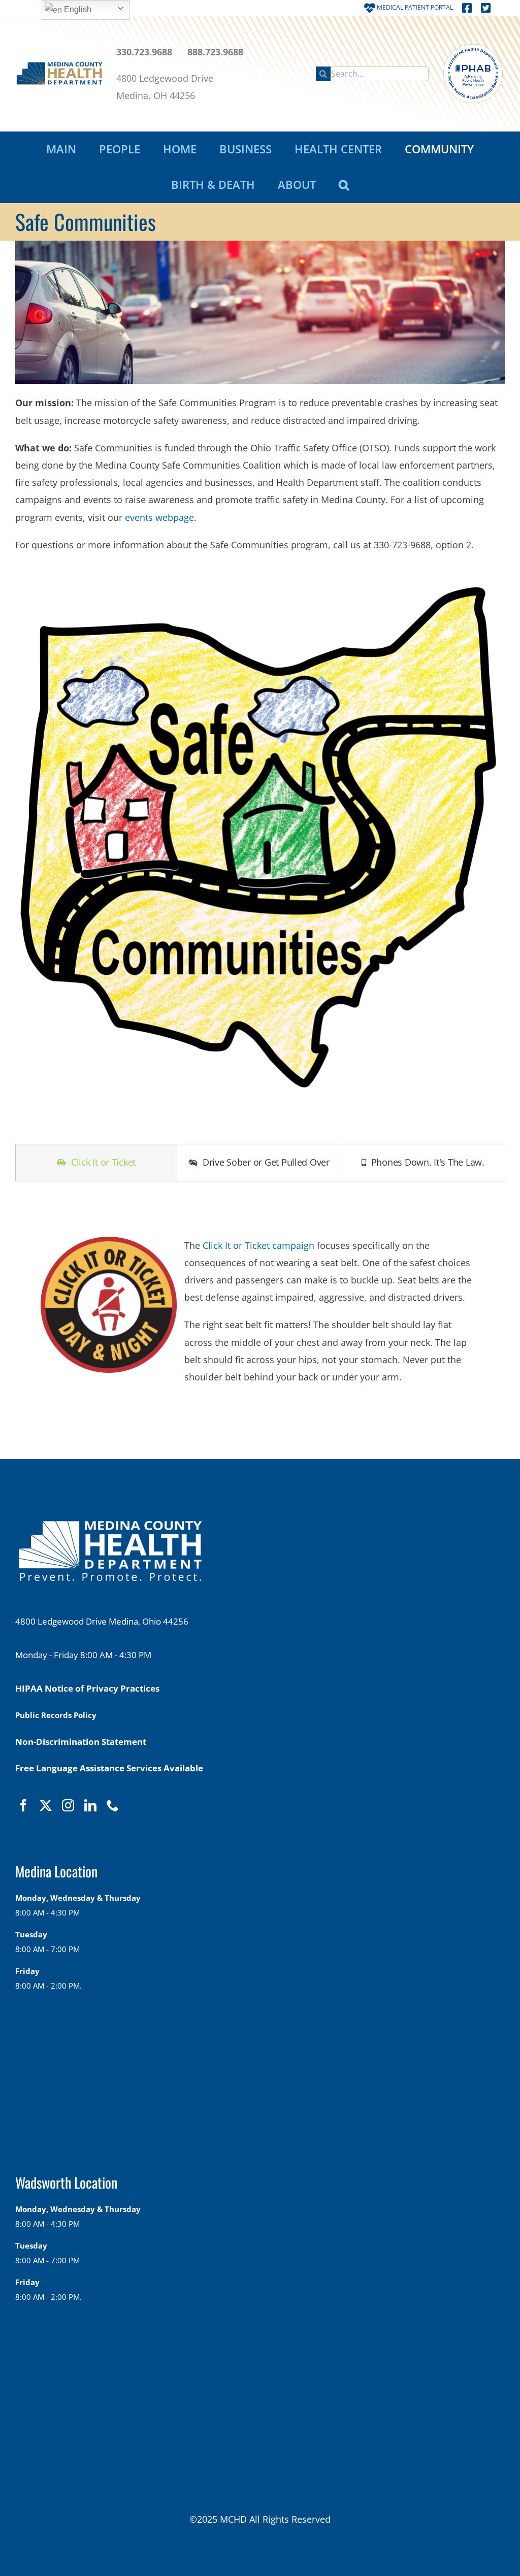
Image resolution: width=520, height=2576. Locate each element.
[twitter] (46, 1805)
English (77, 9)
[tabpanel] (260, 1304)
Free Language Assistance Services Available (109, 1768)
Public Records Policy (56, 1715)
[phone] (113, 1805)
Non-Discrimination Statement (81, 1742)
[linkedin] (90, 1805)
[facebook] (23, 1805)
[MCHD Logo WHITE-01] (110, 1526)
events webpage (159, 517)
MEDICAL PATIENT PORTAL (414, 7)
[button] (344, 185)
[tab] (96, 1163)
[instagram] (68, 1805)
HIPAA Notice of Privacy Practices (87, 1688)
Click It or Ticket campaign (258, 1245)
